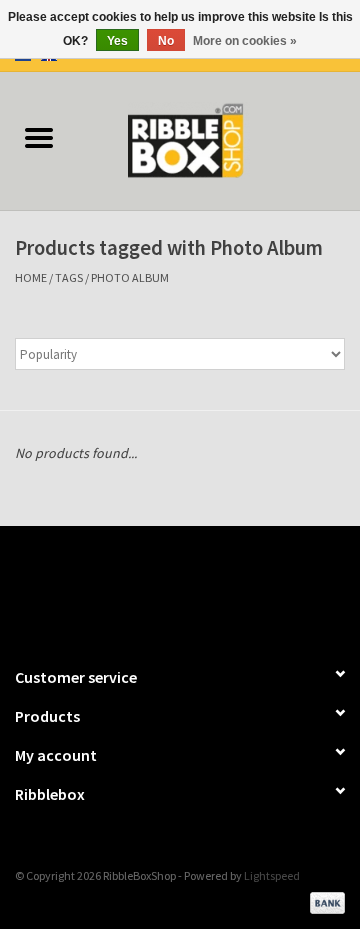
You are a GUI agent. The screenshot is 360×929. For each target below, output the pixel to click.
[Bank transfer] (324, 900)
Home (31, 277)
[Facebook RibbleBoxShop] (163, 587)
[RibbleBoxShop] (219, 139)
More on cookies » (245, 41)
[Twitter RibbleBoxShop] (198, 587)
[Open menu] (39, 137)
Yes (117, 41)
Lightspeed (272, 875)
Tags (69, 277)
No (166, 41)
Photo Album (130, 277)
